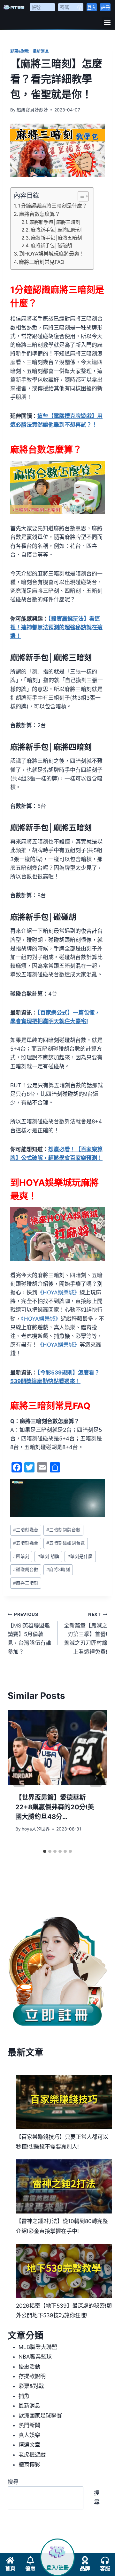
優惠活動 (29, 2367)
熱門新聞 (29, 2425)
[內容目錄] (83, 196)
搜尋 (13, 2482)
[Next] (96, 1778)
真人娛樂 (29, 2435)
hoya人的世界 (36, 1829)
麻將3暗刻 (58, 1569)
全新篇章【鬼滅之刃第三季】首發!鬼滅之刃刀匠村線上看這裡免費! (86, 1633)
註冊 (105, 7)
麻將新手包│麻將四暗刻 (56, 230)
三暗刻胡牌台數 (63, 1530)
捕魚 (24, 2396)
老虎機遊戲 (32, 2455)
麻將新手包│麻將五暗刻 (56, 238)
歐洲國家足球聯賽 (40, 2416)
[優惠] (30, 2560)
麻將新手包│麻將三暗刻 (55, 222)
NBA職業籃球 (35, 2357)
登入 (92, 7)
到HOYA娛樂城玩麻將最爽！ (52, 254)
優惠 (30, 2568)
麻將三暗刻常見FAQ (42, 262)
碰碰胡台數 (26, 1569)
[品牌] (85, 2560)
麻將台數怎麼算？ (40, 214)
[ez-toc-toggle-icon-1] (80, 196)
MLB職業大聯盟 (38, 2347)
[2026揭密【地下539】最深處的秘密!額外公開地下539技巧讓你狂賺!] (64, 2271)
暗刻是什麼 (80, 1556)
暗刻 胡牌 (48, 1556)
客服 (105, 2568)
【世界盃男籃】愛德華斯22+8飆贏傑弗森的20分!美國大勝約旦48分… (55, 1807)
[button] (107, 22)
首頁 (10, 2568)
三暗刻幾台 (26, 1530)
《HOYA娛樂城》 (58, 1292)
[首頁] (10, 2560)
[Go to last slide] (19, 1778)
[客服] (105, 2560)
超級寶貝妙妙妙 (32, 110)
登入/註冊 (57, 2568)
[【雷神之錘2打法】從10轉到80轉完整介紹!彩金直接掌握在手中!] (64, 2186)
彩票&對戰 (20, 51)
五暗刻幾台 (26, 1543)
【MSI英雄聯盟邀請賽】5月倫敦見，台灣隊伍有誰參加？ (29, 1633)
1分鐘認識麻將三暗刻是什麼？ (53, 206)
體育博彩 (29, 2465)
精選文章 (29, 2445)
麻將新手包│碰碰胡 (51, 245)
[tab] (45, 1851)
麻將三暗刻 (26, 1583)
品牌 (85, 2568)
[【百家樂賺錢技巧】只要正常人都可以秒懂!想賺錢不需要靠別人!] (64, 2102)
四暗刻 (21, 1556)
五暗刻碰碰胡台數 (66, 1543)
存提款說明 (32, 2376)
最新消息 (41, 51)
